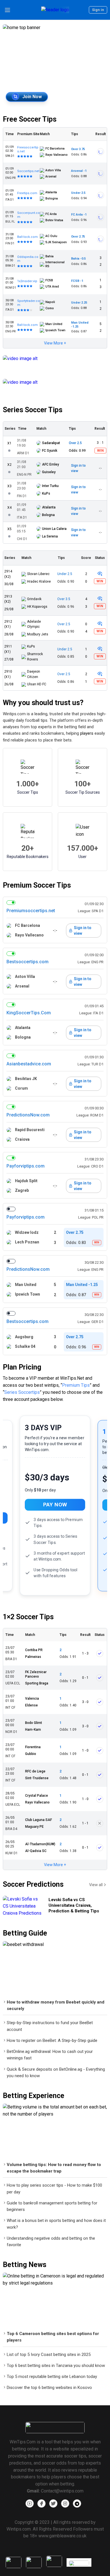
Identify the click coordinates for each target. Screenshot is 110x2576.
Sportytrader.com (28, 303)
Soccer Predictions (33, 1884)
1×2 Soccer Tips (28, 1617)
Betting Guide (25, 1933)
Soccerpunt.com (28, 215)
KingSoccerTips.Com (29, 1013)
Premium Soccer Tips (37, 885)
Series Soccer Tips (33, 410)
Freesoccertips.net (28, 149)
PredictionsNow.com (28, 1115)
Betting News (25, 2265)
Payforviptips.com (26, 1166)
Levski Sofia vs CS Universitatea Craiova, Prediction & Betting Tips (74, 1905)
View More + (55, 343)
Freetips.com (27, 193)
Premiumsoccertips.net (31, 911)
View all (96, 1885)
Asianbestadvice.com (29, 1064)
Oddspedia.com (28, 259)
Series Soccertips (22, 1392)
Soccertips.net (28, 171)
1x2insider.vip (27, 281)
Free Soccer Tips (30, 119)
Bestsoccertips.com (27, 962)
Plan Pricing (22, 1367)
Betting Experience (34, 2096)
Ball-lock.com (27, 237)
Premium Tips (76, 1385)
